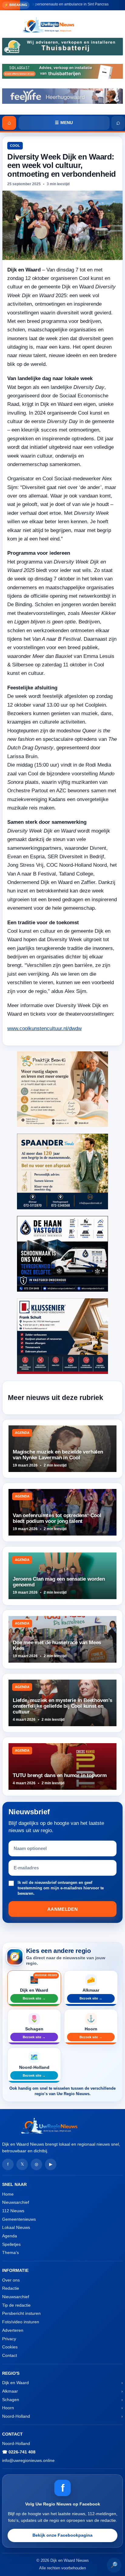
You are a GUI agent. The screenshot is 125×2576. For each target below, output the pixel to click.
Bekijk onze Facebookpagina (62, 2535)
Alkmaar (10, 2391)
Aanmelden (62, 1909)
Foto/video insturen (21, 2322)
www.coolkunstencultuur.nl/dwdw (44, 1028)
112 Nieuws (13, 2211)
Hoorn (8, 2408)
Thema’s (10, 2252)
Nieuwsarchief (16, 2202)
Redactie (11, 2288)
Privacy (9, 2339)
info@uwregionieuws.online (28, 2460)
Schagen (11, 2400)
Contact (10, 2355)
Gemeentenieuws (19, 2219)
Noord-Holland (16, 2416)
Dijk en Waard (15, 2383)
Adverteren (13, 2330)
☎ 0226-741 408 (19, 2452)
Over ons (11, 2280)
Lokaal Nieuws (16, 2227)
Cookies (10, 2347)
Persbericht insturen (21, 2313)
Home (8, 2194)
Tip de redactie (16, 2305)
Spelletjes (11, 2244)
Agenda (10, 2236)
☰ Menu (64, 123)
